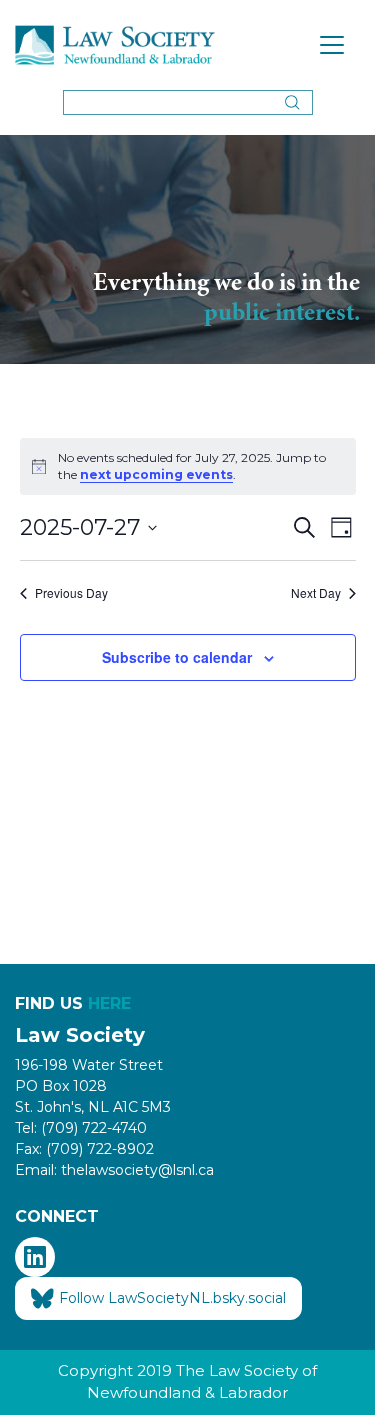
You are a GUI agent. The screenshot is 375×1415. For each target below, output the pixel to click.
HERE (109, 1003)
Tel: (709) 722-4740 (81, 1128)
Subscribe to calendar (177, 657)
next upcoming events (156, 474)
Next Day (316, 593)
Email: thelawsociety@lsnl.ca (114, 1170)
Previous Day (71, 593)
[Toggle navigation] (332, 45)
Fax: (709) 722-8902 (84, 1149)
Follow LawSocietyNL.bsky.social (172, 1298)
